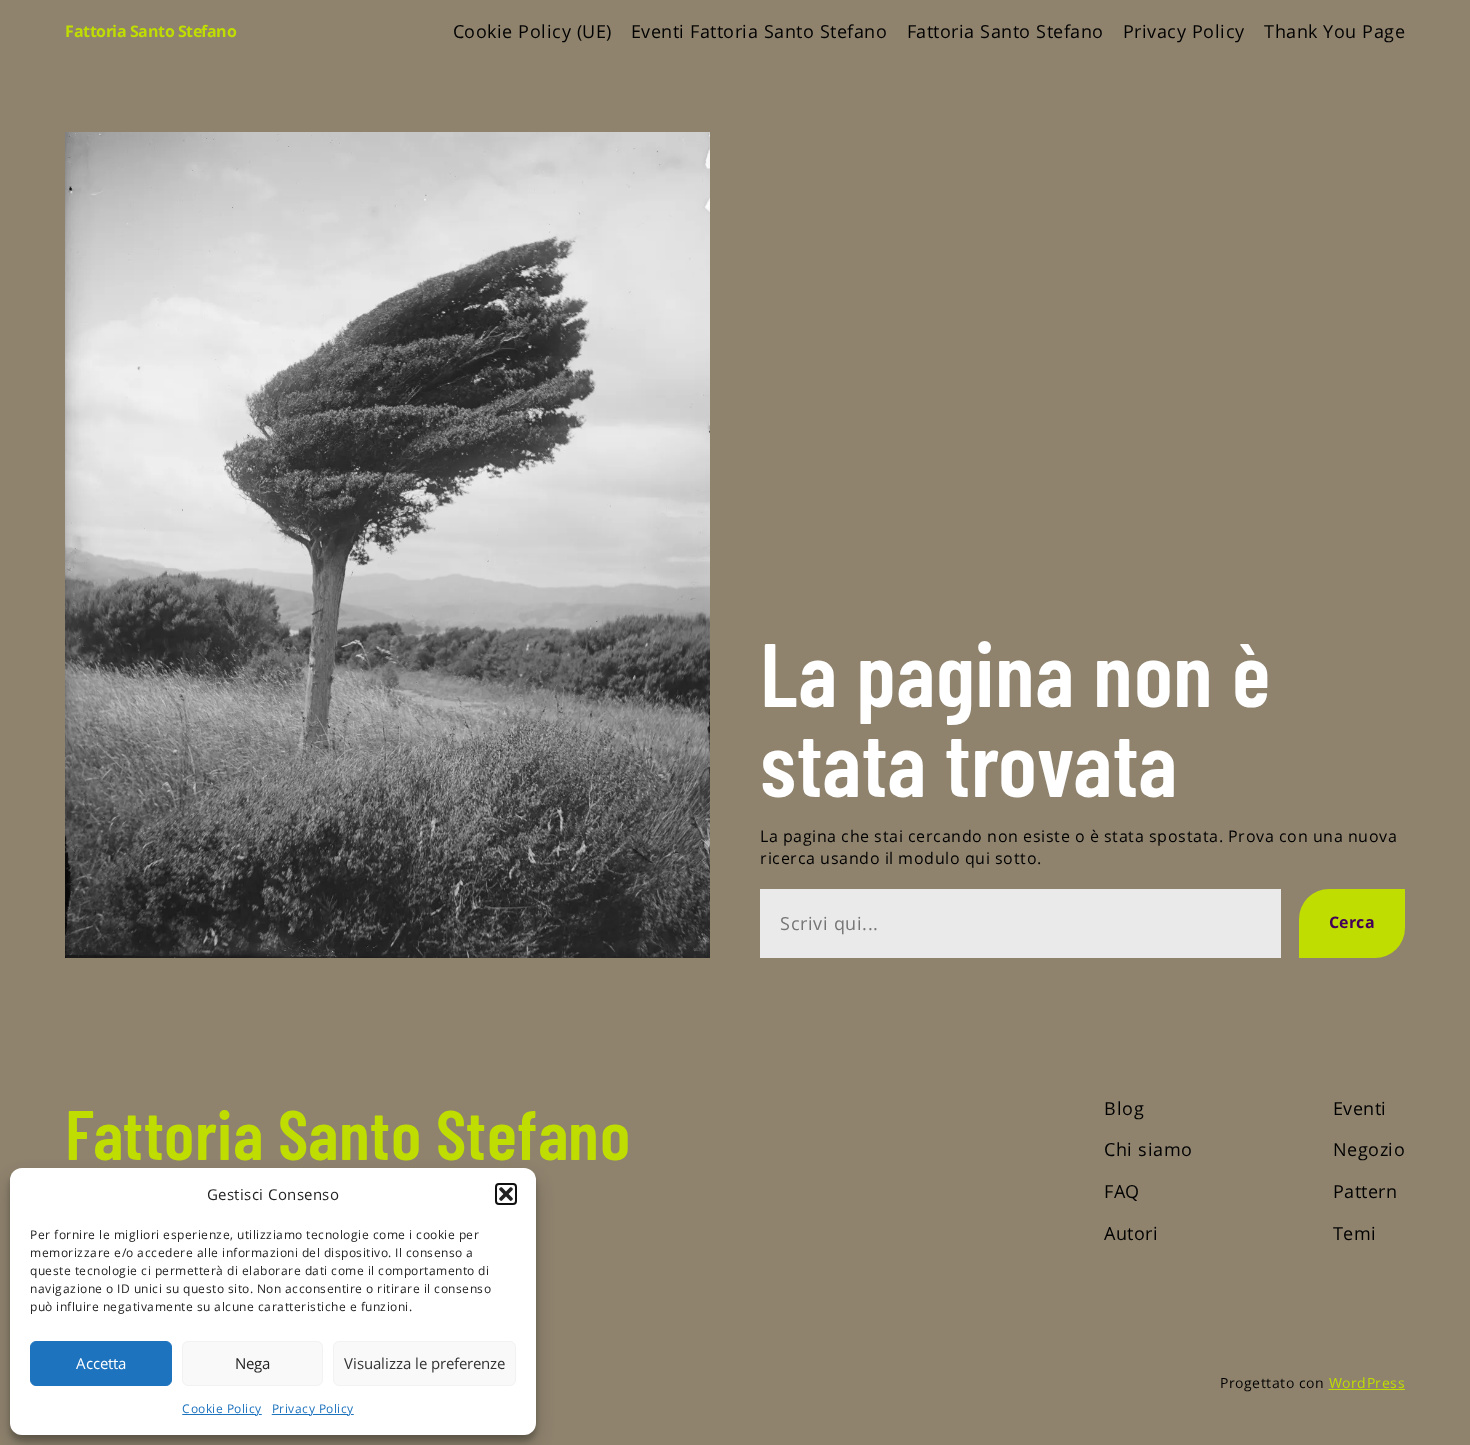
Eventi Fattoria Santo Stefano (759, 31)
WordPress (1367, 1382)
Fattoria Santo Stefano (150, 31)
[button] (506, 1194)
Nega (252, 1363)
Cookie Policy (222, 1408)
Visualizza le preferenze (424, 1363)
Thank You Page (1334, 31)
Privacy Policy (313, 1408)
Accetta (101, 1363)
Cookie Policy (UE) (532, 31)
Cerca (1352, 922)
